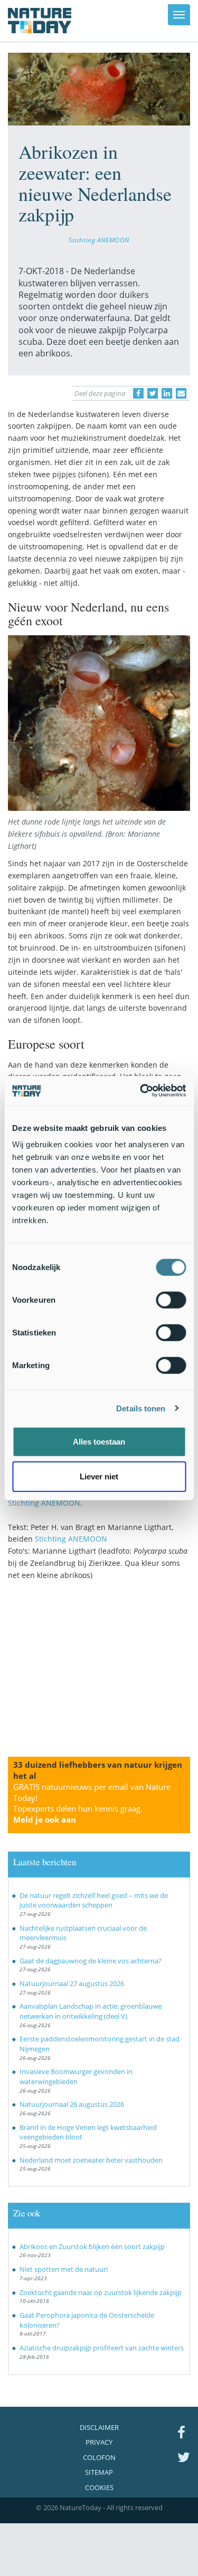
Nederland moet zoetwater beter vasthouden (91, 2160)
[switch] (171, 1300)
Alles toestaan (99, 1442)
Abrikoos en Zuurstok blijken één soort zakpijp (92, 2246)
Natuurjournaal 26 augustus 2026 (72, 2104)
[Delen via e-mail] (181, 393)
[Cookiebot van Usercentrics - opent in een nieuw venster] (141, 1091)
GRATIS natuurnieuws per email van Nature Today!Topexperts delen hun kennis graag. (92, 1803)
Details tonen (141, 1408)
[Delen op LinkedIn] (167, 393)
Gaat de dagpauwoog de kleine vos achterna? (91, 1961)
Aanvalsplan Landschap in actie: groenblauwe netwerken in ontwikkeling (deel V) (91, 2011)
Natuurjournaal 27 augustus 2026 (72, 1983)
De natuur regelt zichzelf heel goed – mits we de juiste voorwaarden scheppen (94, 1900)
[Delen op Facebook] (138, 393)
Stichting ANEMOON (99, 240)
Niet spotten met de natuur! (64, 2269)
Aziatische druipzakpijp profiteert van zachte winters (102, 2348)
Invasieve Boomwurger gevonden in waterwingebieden (76, 2076)
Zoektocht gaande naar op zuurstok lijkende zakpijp (101, 2292)
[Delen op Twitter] (153, 393)
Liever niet (99, 1476)
